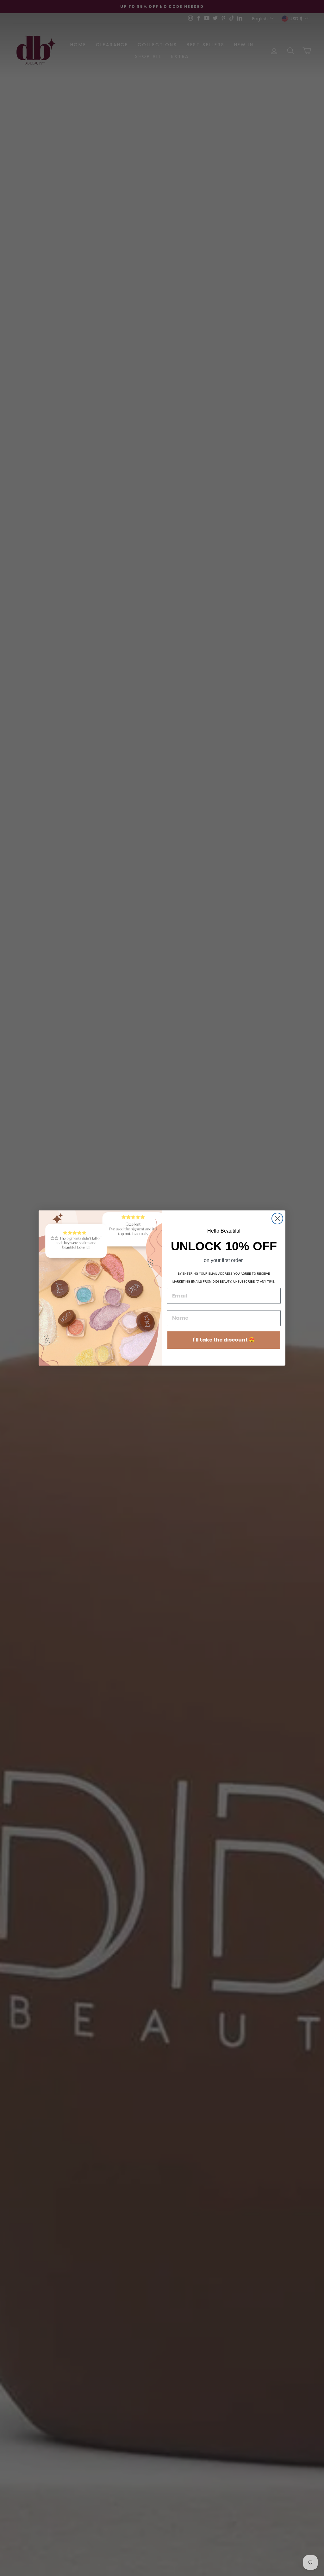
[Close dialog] (277, 1219)
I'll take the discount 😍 (224, 1340)
